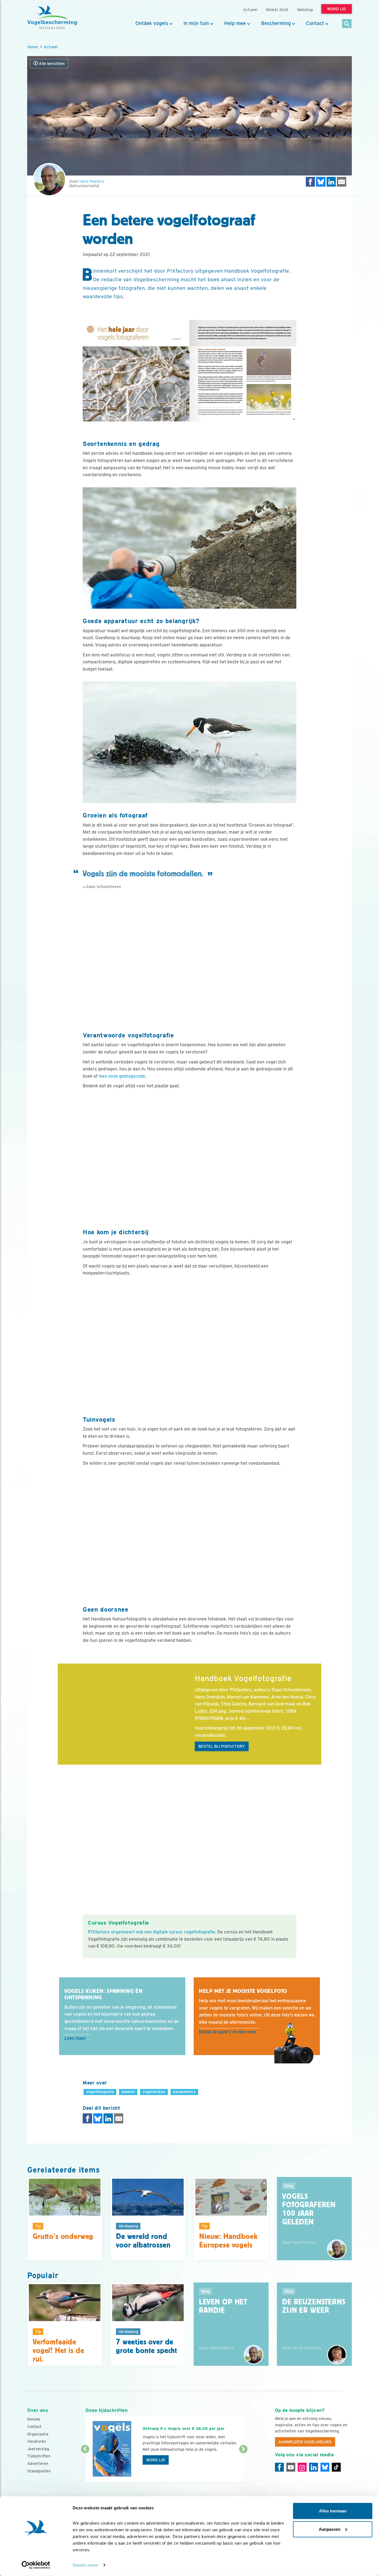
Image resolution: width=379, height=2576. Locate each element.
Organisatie (38, 2434)
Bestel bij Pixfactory (222, 1746)
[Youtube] (291, 2467)
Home (32, 47)
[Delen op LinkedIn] (331, 182)
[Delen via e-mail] (342, 182)
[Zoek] (347, 24)
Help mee (235, 23)
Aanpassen (330, 2529)
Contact (315, 23)
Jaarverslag (38, 2449)
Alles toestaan (333, 2511)
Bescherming (276, 23)
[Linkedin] (314, 2467)
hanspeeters (184, 2092)
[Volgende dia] (243, 2466)
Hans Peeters (92, 181)
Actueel (51, 47)
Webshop (305, 10)
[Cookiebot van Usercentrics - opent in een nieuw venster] (36, 2565)
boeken (128, 2092)
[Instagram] (302, 2467)
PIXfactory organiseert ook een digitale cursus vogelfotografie (151, 1932)
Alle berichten (51, 64)
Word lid (156, 2460)
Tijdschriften (39, 2456)
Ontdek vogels (152, 23)
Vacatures (36, 2441)
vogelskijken (154, 2092)
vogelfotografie (100, 2092)
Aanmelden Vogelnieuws (305, 2442)
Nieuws (34, 2419)
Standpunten (39, 2471)
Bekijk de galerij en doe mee (227, 2032)
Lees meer (75, 2038)
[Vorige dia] (85, 2466)
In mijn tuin (196, 23)
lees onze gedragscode (122, 1076)
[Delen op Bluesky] (321, 182)
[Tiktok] (336, 2467)
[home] (52, 17)
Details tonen (86, 2565)
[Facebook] (279, 2467)
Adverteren (38, 2464)
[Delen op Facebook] (310, 182)
